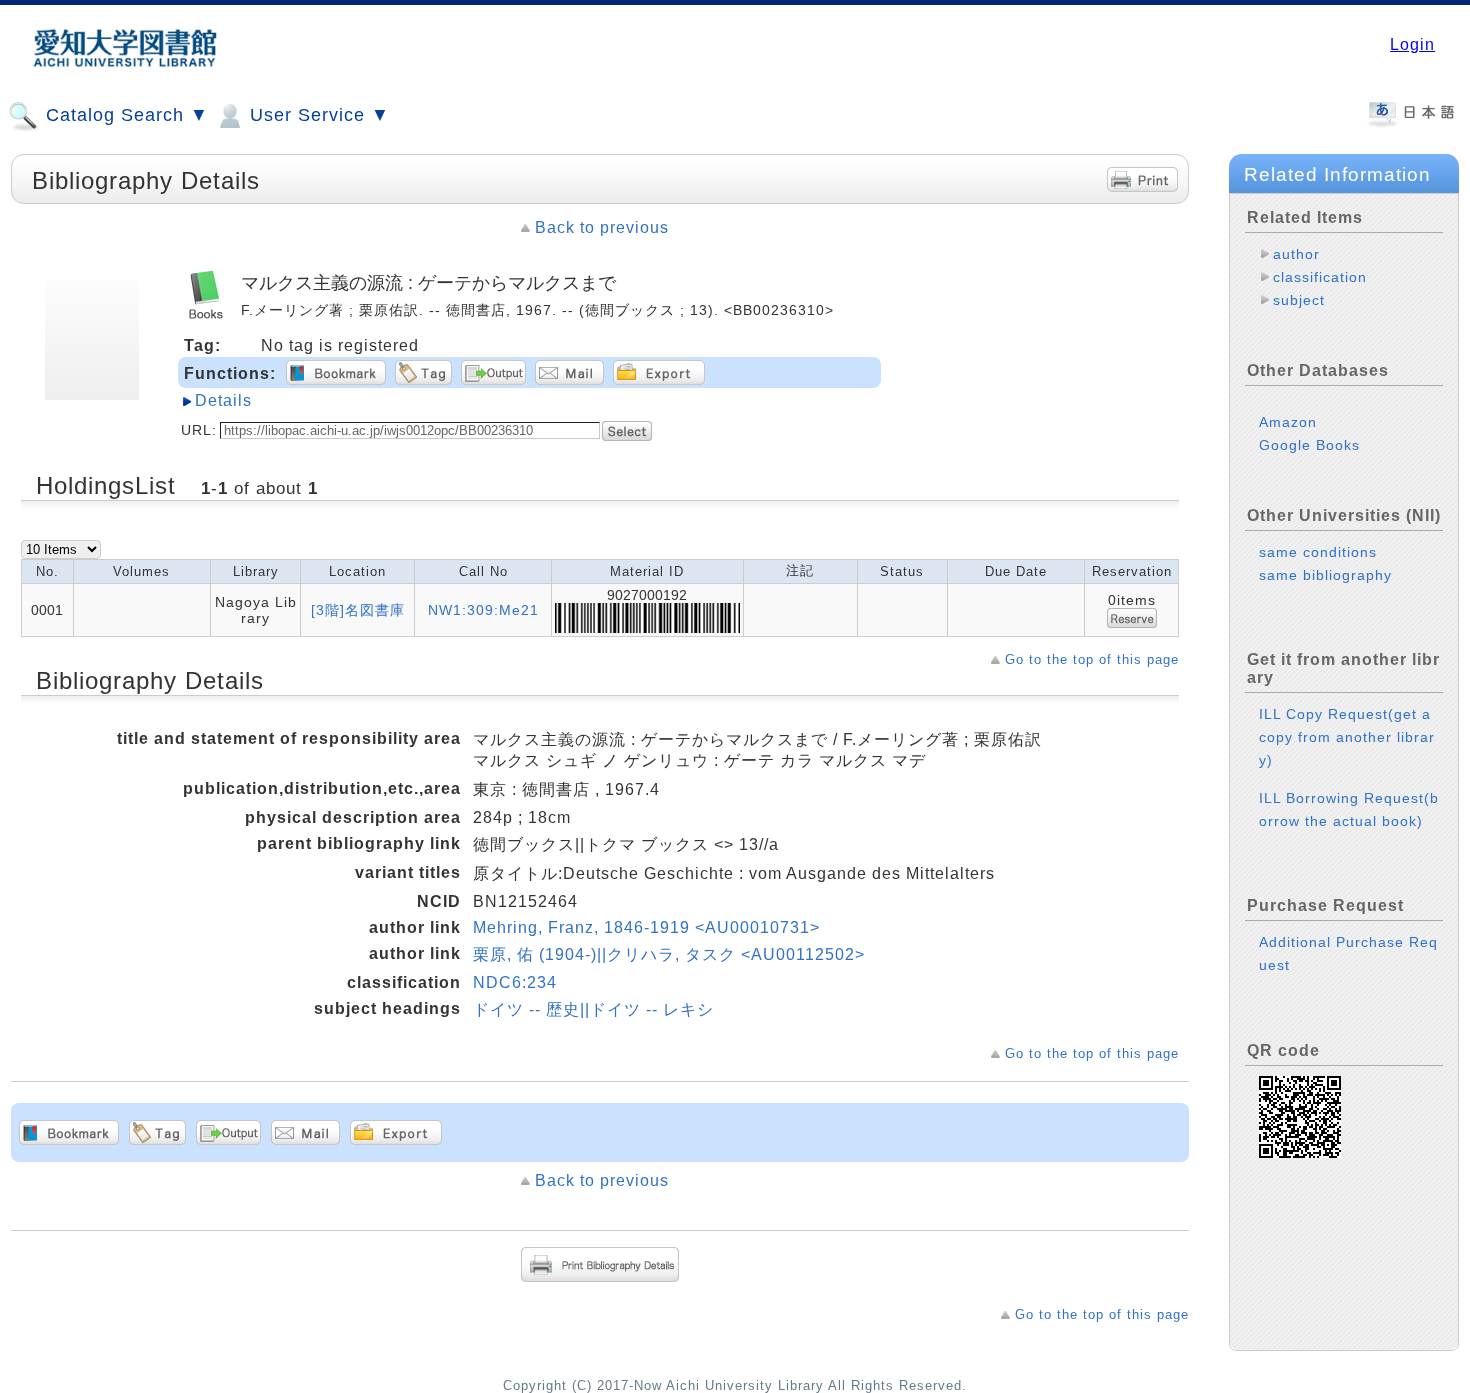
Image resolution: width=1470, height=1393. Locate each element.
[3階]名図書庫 (358, 610)
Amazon (1288, 422)
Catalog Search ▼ (124, 115)
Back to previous (602, 227)
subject (1299, 300)
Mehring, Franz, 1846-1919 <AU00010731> (646, 927)
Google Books (1309, 445)
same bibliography (1325, 575)
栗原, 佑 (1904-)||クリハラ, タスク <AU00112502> (669, 954)
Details (223, 400)
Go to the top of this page (1092, 659)
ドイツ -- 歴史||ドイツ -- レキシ (593, 1009)
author (1296, 254)
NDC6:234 (515, 982)
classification (1320, 277)
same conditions (1318, 552)
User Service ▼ (317, 115)
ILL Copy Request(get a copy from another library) (1347, 737)
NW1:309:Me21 (483, 610)
